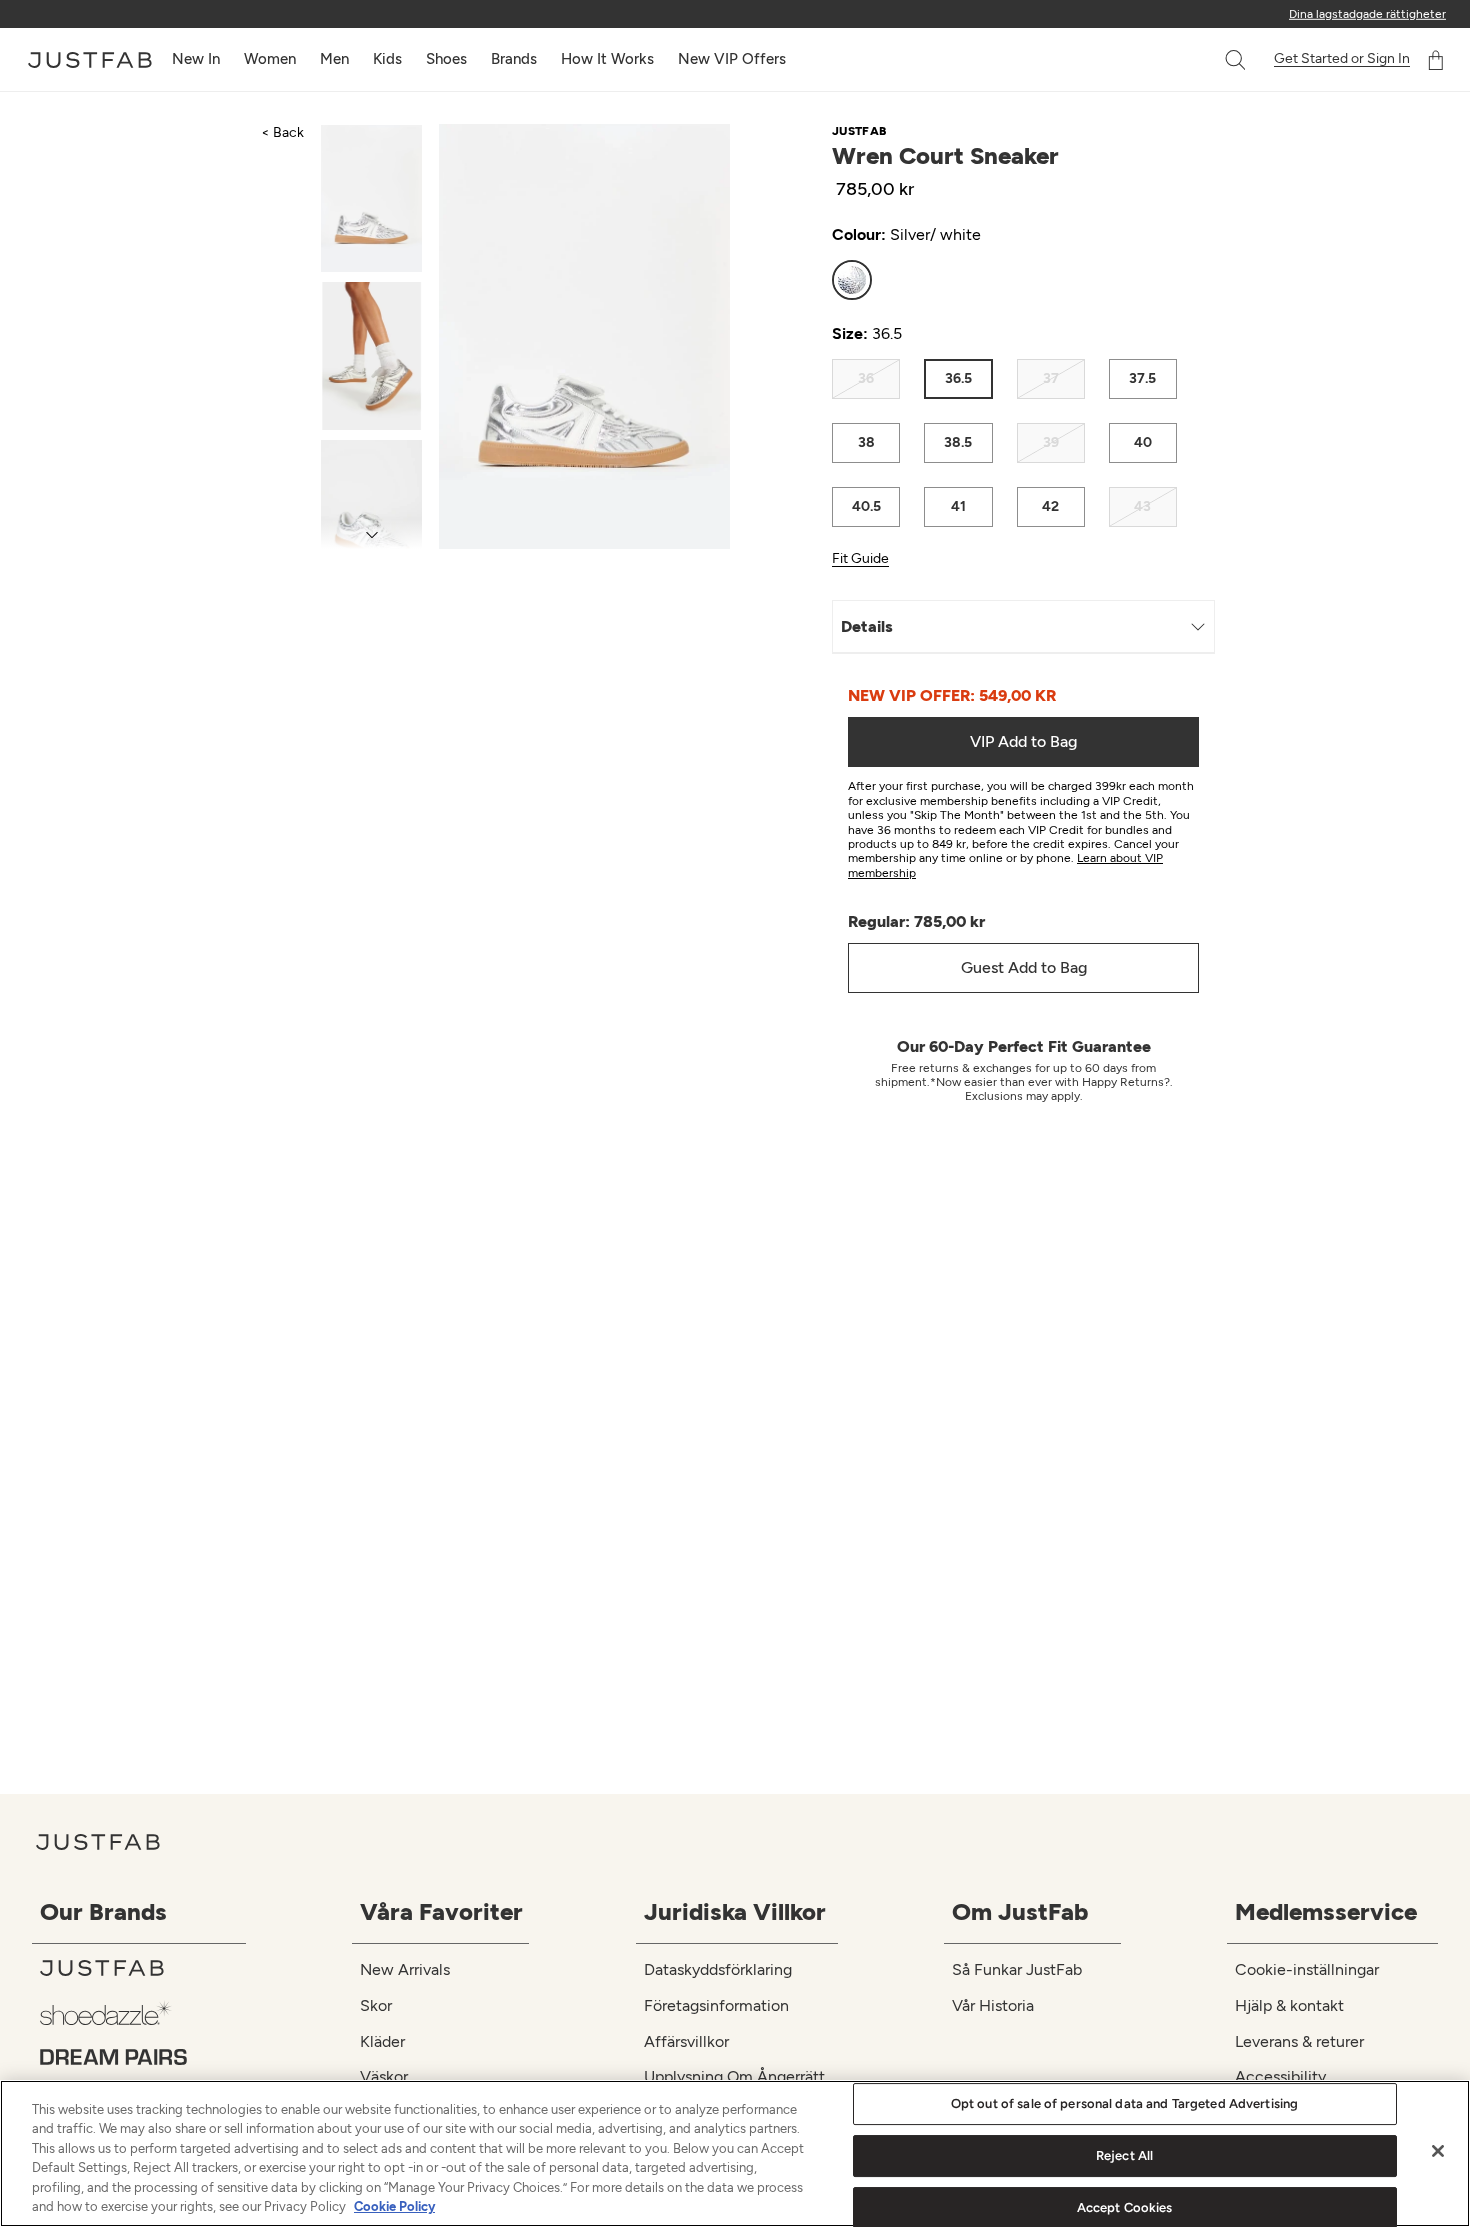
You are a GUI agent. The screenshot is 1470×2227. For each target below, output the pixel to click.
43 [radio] (1142, 506)
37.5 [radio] (1142, 378)
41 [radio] (958, 506)
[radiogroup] (1004, 280)
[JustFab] (143, 1968)
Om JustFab (1020, 1911)
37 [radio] (1051, 378)
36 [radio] (866, 378)
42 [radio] (1050, 506)
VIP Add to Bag (1023, 741)
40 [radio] (1143, 442)
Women (270, 59)
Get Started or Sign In (1342, 59)
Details (867, 626)
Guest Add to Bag (1024, 967)
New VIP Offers (732, 59)
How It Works (607, 59)
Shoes (446, 59)
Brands (514, 59)
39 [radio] (1051, 442)
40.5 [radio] (866, 506)
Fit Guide (860, 559)
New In (196, 59)
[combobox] (1215, 60)
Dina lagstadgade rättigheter (1367, 14)
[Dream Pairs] (143, 2057)
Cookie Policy (394, 2206)
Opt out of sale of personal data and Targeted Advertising (1124, 2104)
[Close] (1438, 2151)
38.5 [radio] (958, 442)
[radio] (852, 280)
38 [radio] (866, 442)
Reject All (1124, 2155)
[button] (1237, 60)
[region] (735, 2153)
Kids (387, 59)
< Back (282, 132)
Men (334, 59)
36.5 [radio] (958, 378)
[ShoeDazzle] (143, 2012)
